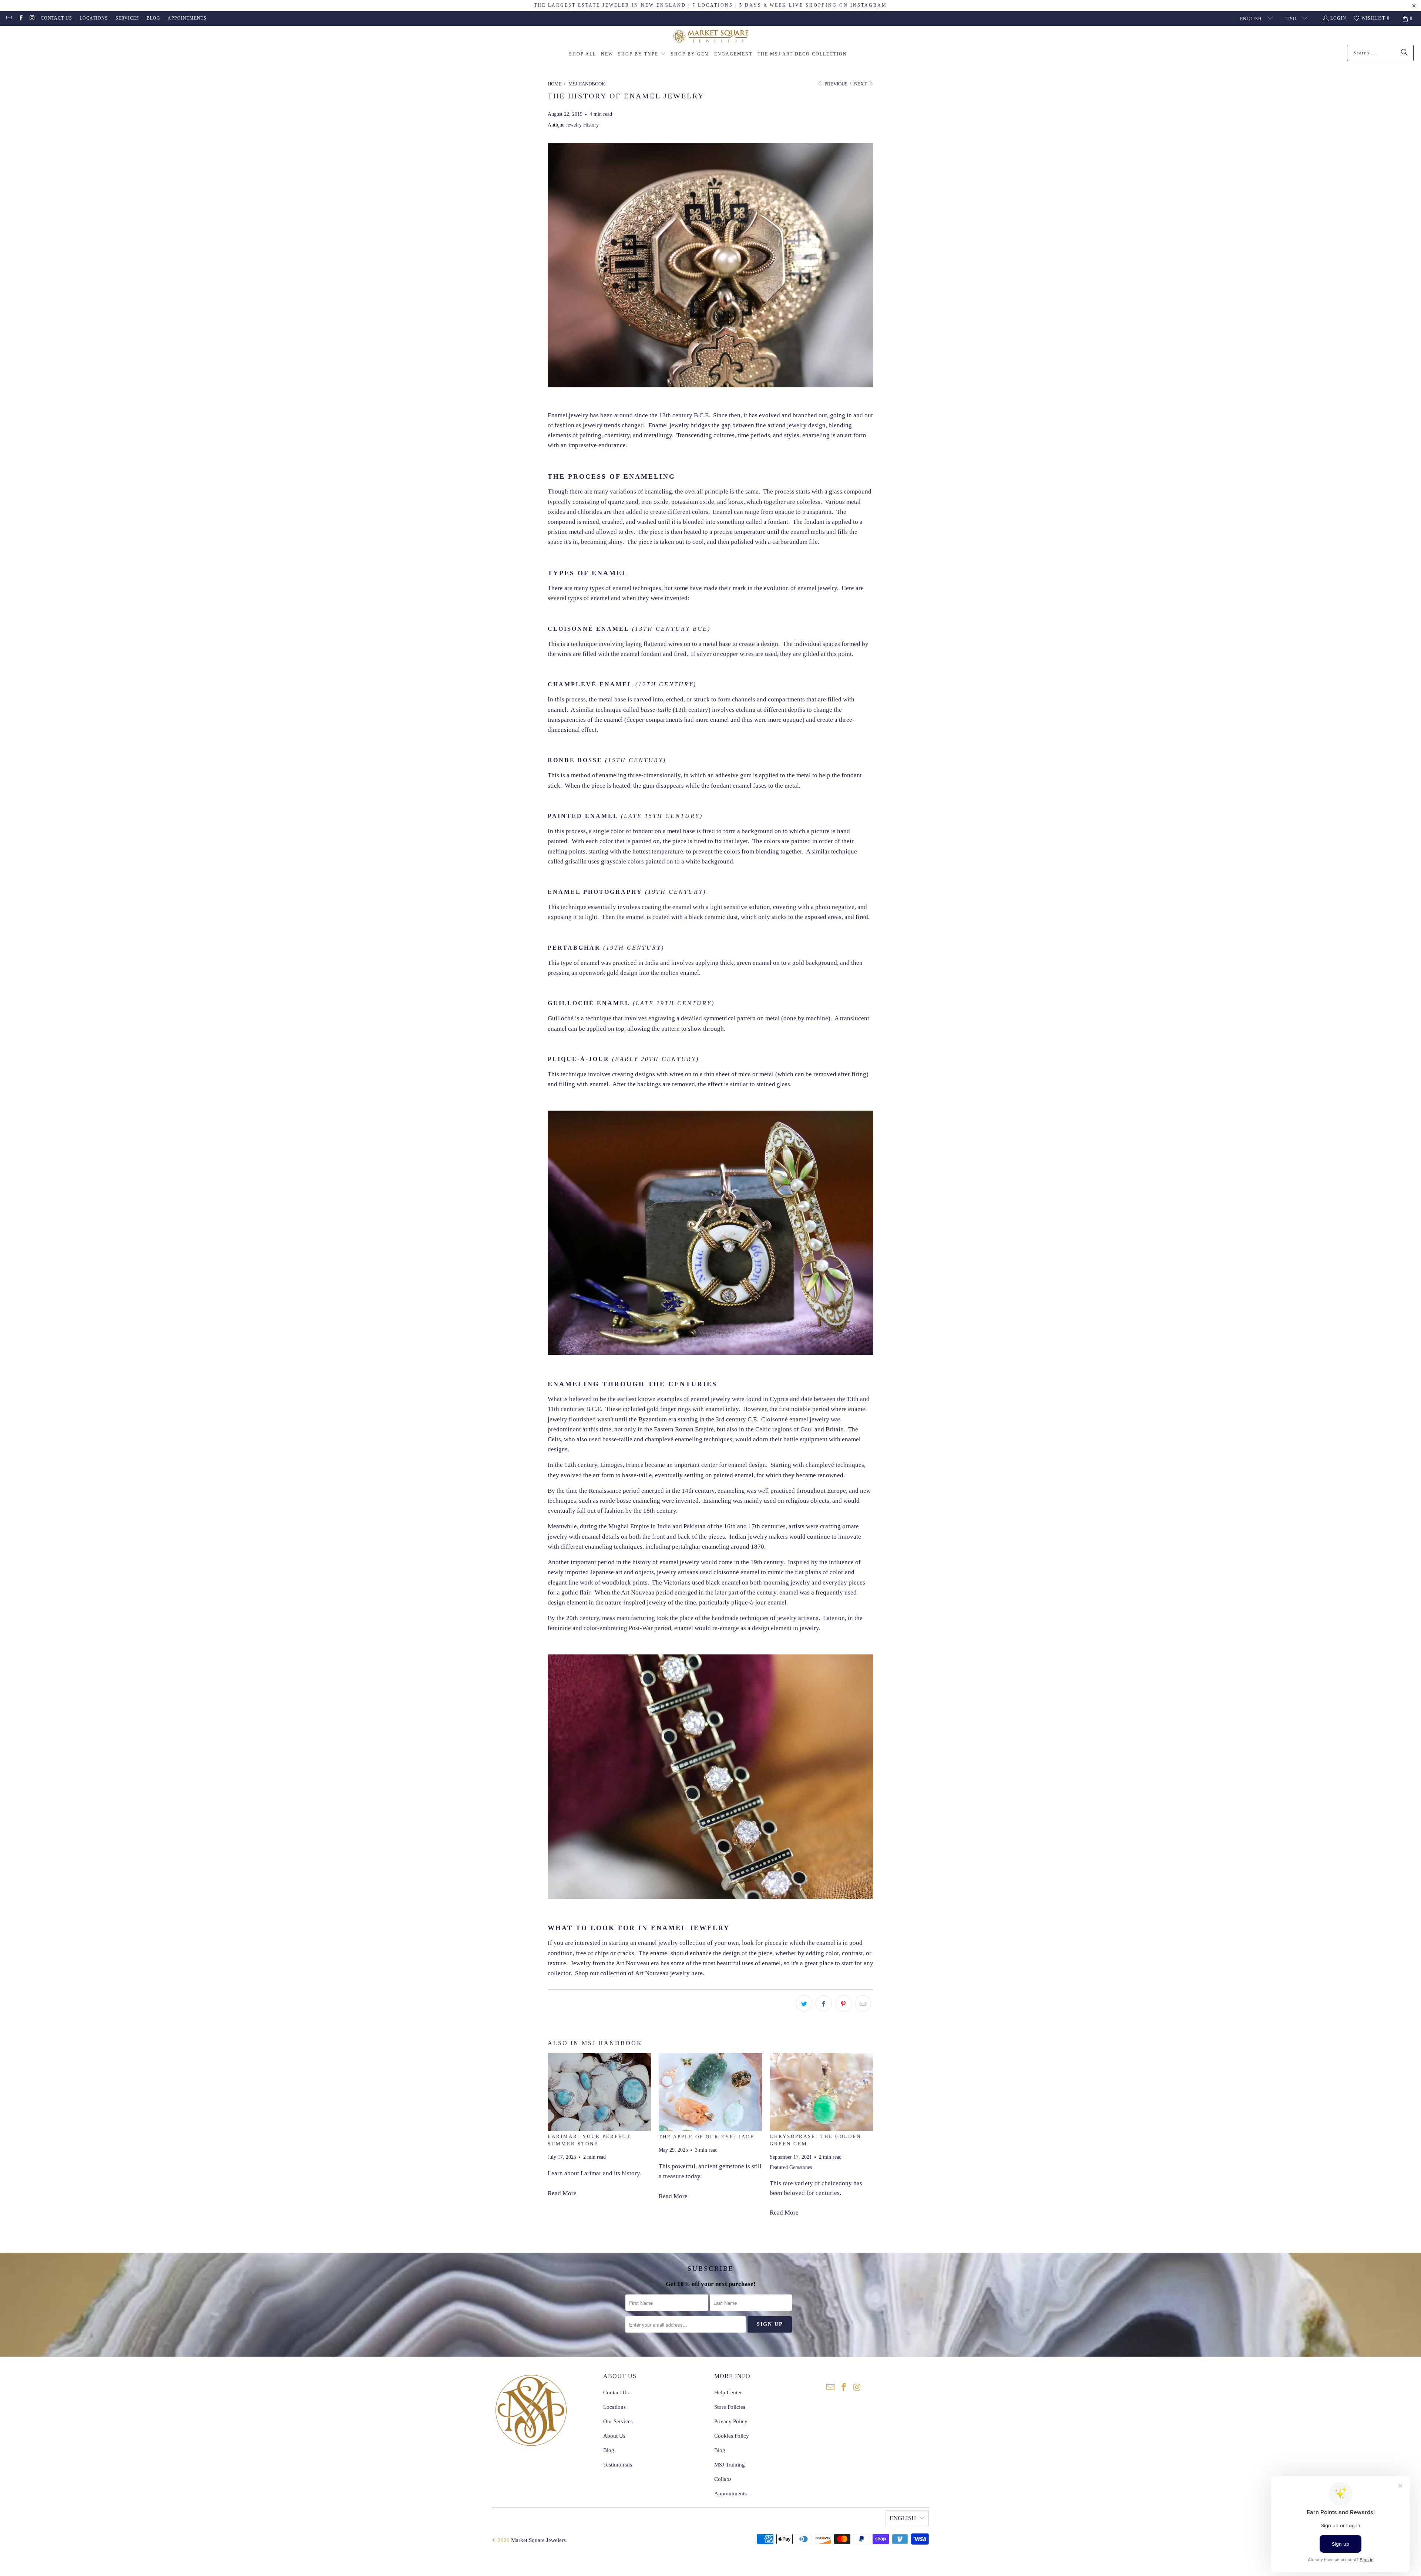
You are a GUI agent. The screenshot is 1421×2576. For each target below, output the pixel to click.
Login (1338, 18)
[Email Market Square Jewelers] (9, 18)
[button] (642, 54)
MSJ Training (730, 2465)
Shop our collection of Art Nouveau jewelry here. (640, 1973)
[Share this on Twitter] (804, 2003)
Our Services (618, 2421)
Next (861, 84)
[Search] (1404, 53)
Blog (153, 18)
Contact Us (56, 18)
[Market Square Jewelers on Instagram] (32, 18)
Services (127, 18)
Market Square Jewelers (538, 2540)
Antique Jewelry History (573, 125)
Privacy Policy (731, 2421)
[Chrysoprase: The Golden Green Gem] (822, 2092)
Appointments (187, 18)
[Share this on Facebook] (824, 2003)
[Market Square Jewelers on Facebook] (20, 18)
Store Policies (730, 2407)
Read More (562, 2193)
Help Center (728, 2393)
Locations (94, 18)
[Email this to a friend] (863, 2003)
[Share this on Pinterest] (843, 2003)
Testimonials (618, 2465)
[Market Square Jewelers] (711, 37)
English (1252, 19)
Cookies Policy (732, 2436)
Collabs (723, 2479)
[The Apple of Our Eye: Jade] (710, 2092)
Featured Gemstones (791, 2167)
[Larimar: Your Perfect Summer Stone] (599, 2092)
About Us (614, 2436)
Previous (835, 84)
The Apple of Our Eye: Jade (707, 2137)
